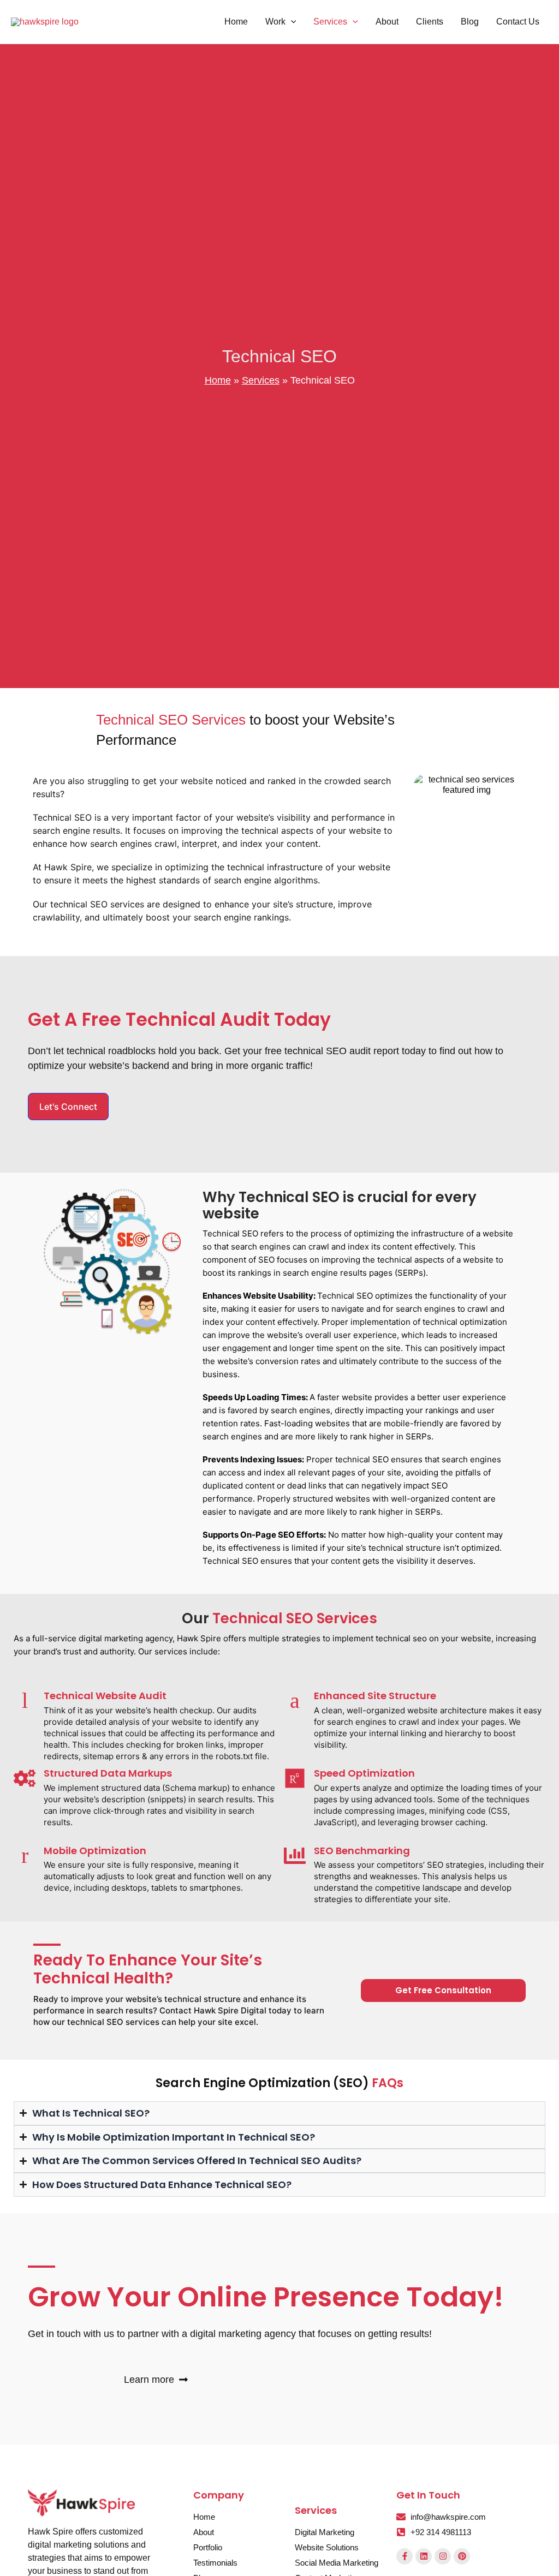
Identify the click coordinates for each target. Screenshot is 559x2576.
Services (261, 380)
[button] (291, 22)
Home (218, 380)
